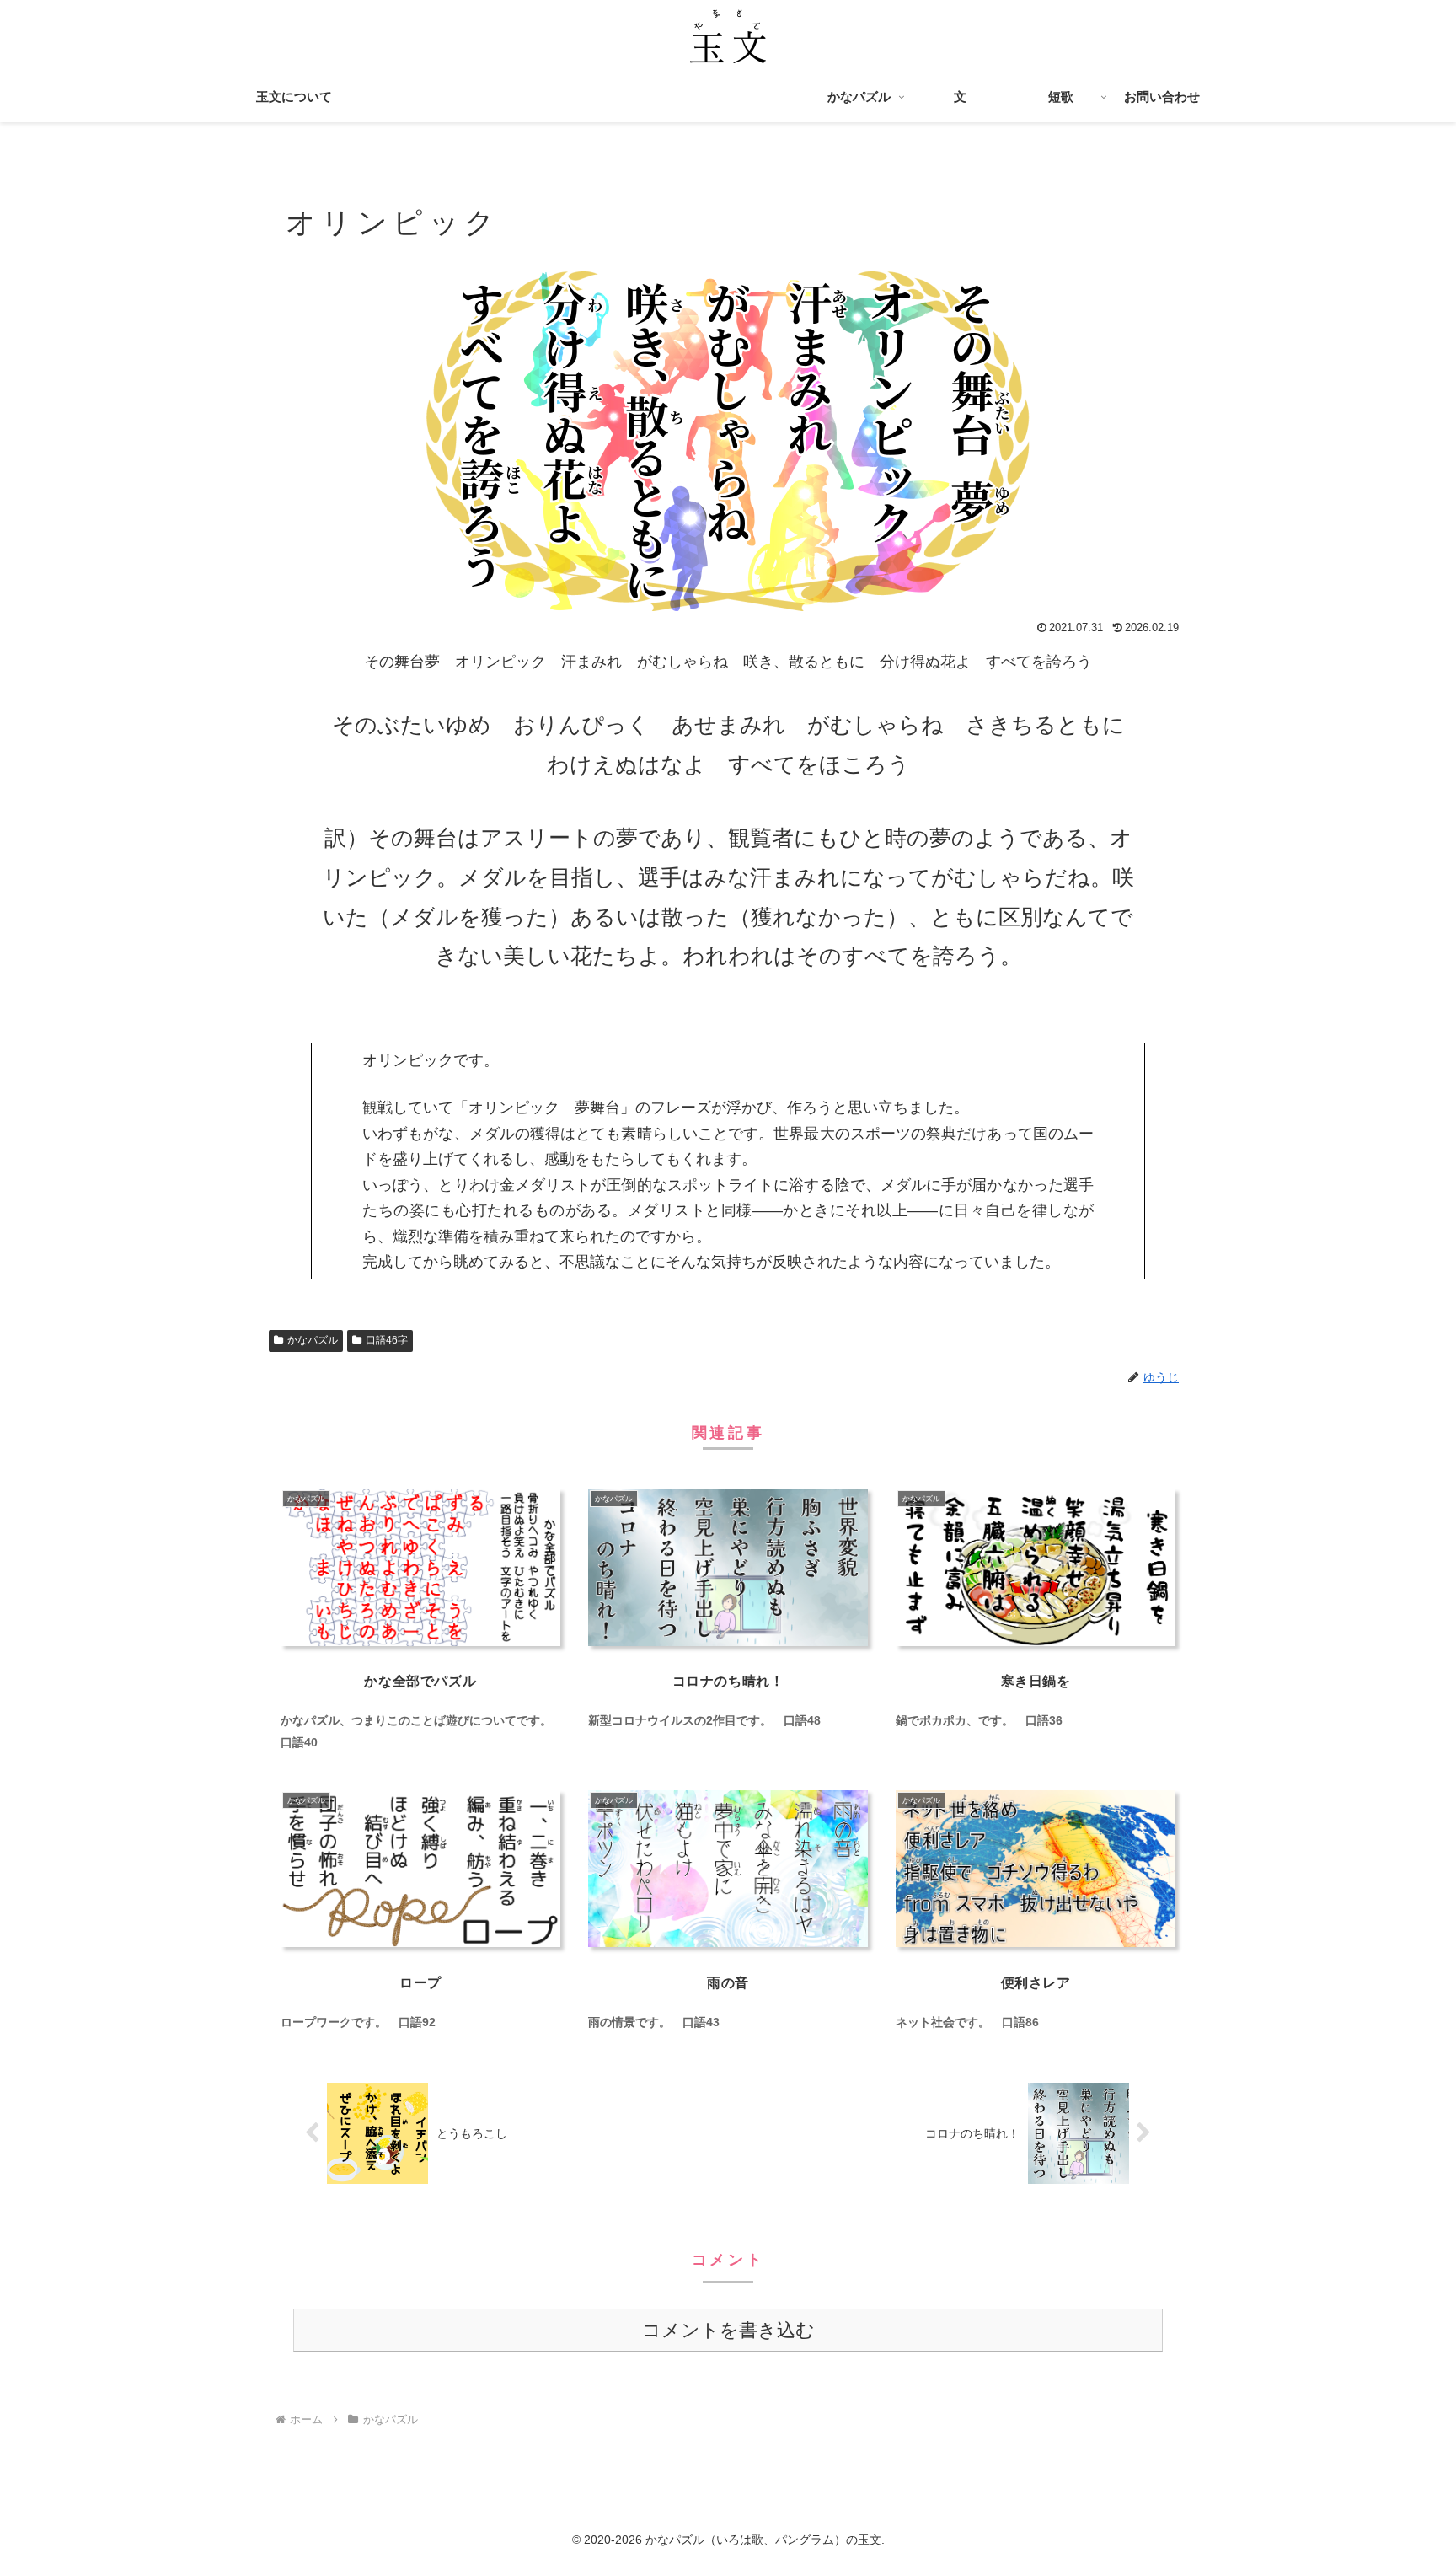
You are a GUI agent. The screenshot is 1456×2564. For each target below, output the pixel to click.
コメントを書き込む (728, 2330)
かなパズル (313, 1340)
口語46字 (387, 1340)
